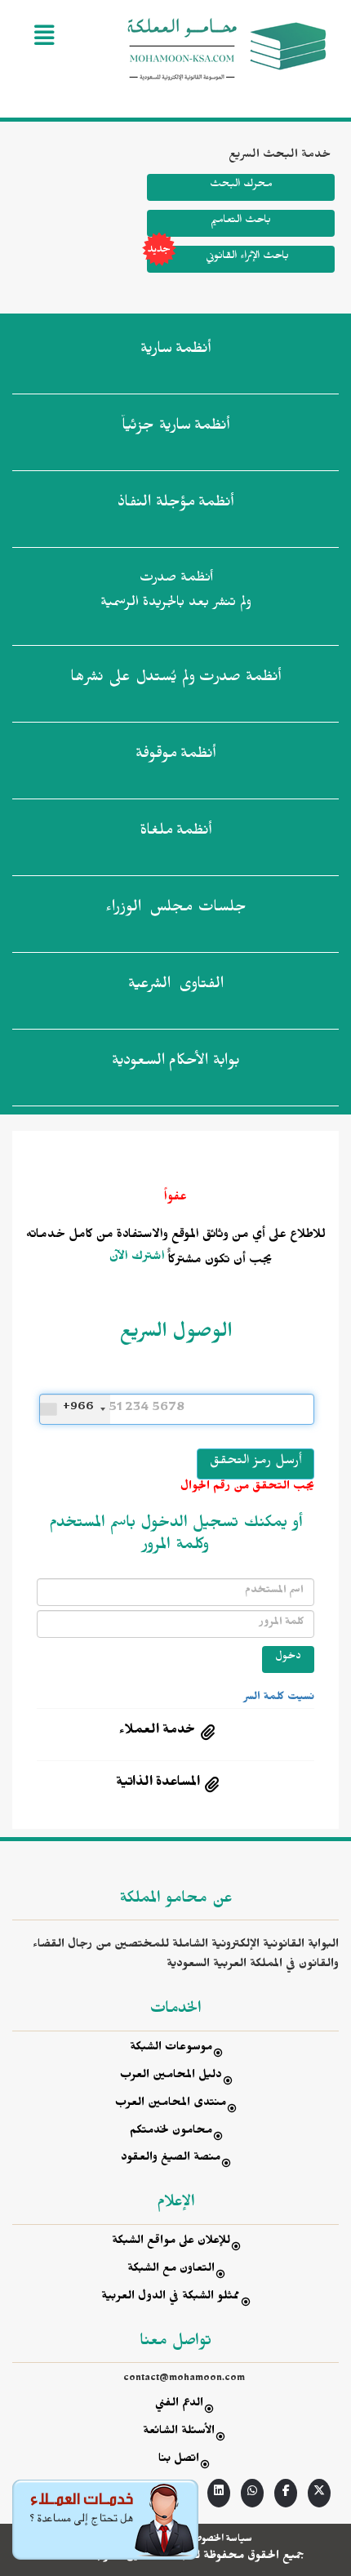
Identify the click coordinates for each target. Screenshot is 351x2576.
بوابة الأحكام (176, 1063)
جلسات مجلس (176, 910)
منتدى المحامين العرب (171, 2104)
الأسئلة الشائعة (179, 2433)
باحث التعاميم (241, 222)
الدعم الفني (179, 2405)
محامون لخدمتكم (171, 2132)
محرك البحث (241, 186)
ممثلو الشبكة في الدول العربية (171, 2298)
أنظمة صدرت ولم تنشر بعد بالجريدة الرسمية (176, 592)
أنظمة (175, 351)
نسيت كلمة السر (279, 1698)
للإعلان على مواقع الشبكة (171, 2242)
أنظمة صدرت (175, 679)
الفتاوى (176, 986)
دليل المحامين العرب (171, 2077)
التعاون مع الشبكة (171, 2270)
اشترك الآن (137, 1258)
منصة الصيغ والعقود (171, 2159)
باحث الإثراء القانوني (247, 258)
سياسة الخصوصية (219, 2540)
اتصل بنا (179, 2460)
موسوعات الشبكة (171, 2049)
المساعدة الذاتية (158, 1784)
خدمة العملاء (158, 1732)
